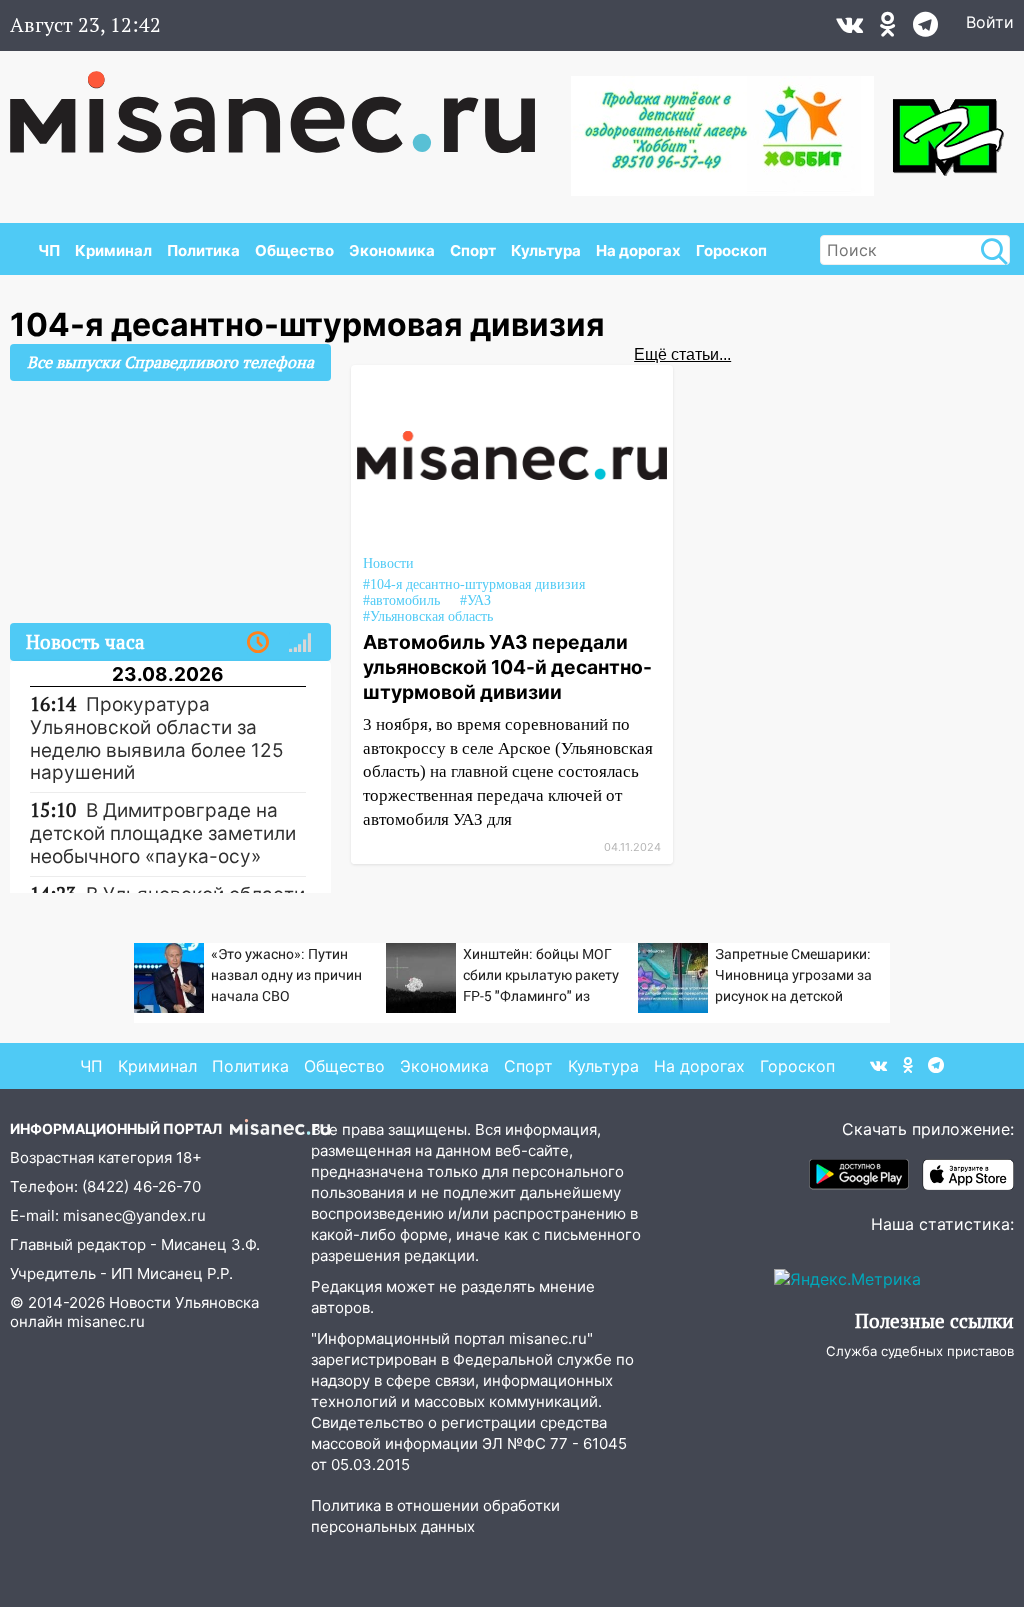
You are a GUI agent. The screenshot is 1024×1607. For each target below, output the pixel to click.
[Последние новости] (258, 643)
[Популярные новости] (300, 643)
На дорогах (638, 250)
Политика (203, 250)
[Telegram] (925, 29)
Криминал (113, 250)
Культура (546, 250)
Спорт (473, 250)
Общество (294, 250)
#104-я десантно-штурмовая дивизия (474, 584)
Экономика (392, 250)
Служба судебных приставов (920, 1351)
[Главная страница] (286, 102)
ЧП (49, 250)
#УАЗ (475, 600)
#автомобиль (401, 600)
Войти (990, 22)
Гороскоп (731, 250)
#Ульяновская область (428, 616)
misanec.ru (106, 1321)
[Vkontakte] (849, 29)
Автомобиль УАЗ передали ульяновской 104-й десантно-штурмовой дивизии (507, 667)
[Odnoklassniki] (888, 29)
